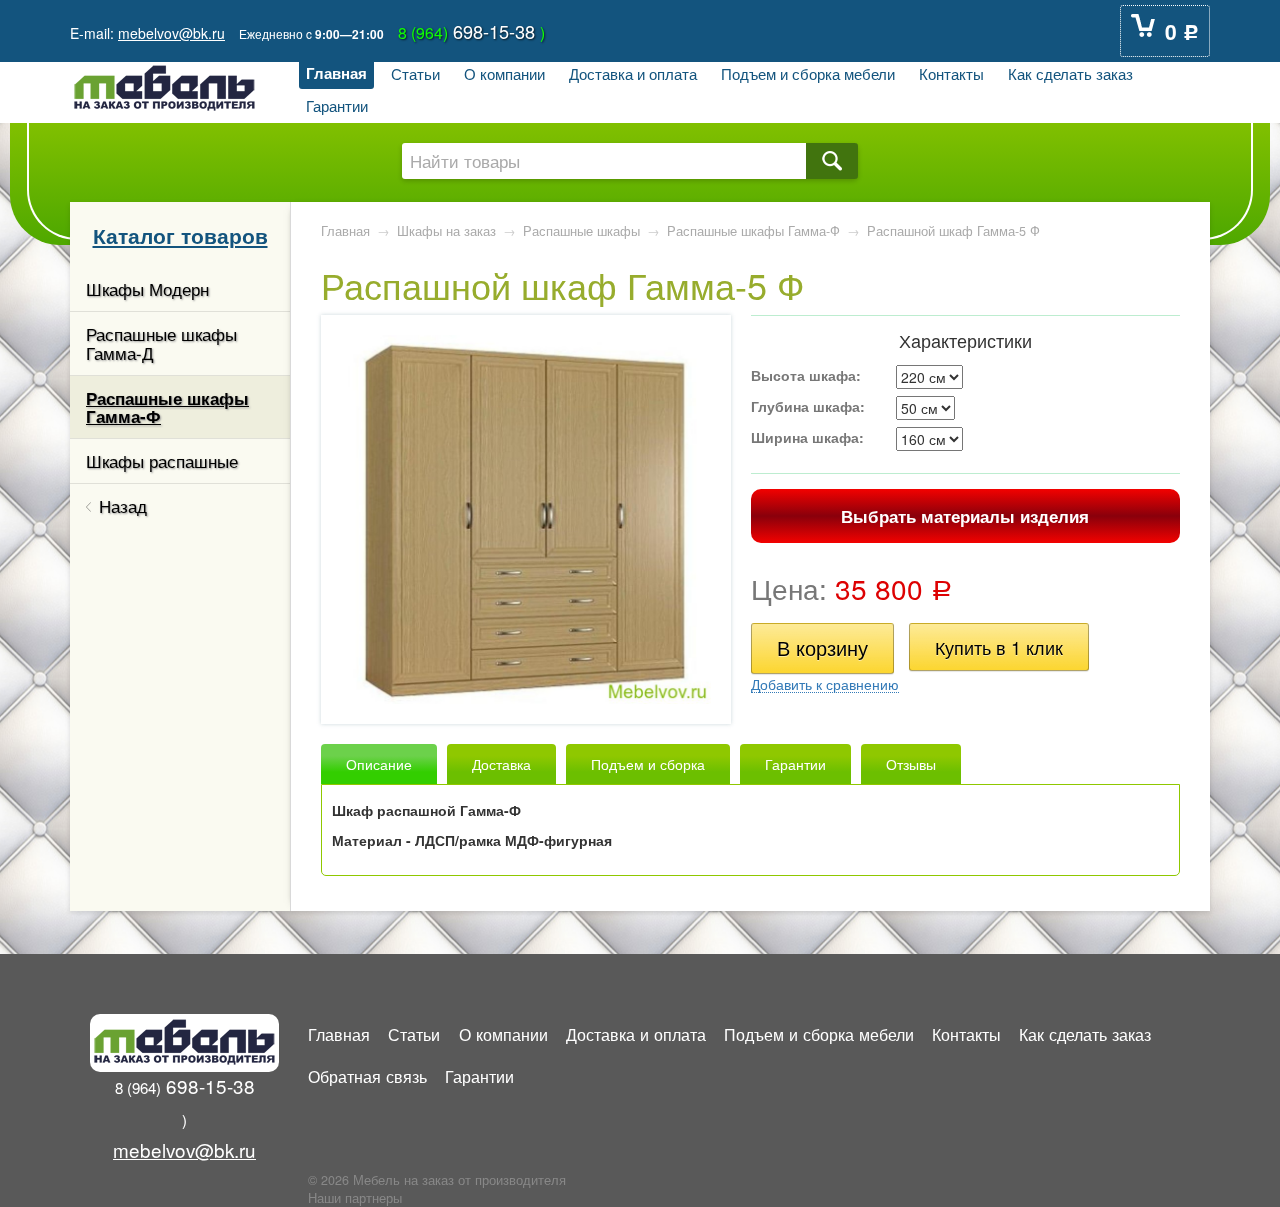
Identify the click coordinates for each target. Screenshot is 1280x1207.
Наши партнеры (355, 1198)
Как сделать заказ (1070, 73)
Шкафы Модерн (147, 289)
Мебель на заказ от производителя (459, 1180)
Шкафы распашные (162, 461)
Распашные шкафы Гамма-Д (161, 343)
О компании (504, 73)
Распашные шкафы (581, 231)
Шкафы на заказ (446, 231)
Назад (123, 506)
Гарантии (337, 105)
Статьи (415, 73)
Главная (336, 73)
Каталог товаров (180, 235)
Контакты (951, 73)
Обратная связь (367, 1076)
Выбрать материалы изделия (965, 516)
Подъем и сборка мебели (808, 73)
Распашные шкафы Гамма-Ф (167, 407)
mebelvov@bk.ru (171, 33)
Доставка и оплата (633, 73)
